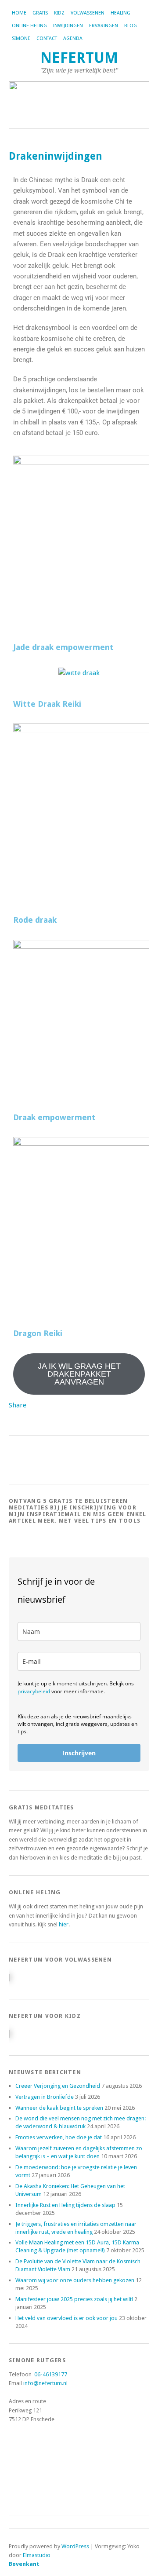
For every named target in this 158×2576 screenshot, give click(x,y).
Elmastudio (37, 2555)
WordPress (75, 2546)
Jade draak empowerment (63, 647)
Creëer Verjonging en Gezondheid (58, 2086)
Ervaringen (104, 26)
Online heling (29, 26)
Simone (21, 38)
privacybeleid (34, 1691)
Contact (47, 38)
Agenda (73, 38)
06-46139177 (51, 2374)
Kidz (59, 13)
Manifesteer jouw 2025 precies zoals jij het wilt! (74, 2299)
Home (19, 13)
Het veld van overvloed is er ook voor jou (66, 2318)
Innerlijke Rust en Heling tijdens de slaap (65, 2205)
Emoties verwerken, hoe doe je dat (59, 2137)
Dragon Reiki (38, 1333)
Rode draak (35, 920)
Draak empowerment (54, 1117)
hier (64, 1924)
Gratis (40, 13)
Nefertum (79, 58)
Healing (120, 13)
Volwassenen (88, 13)
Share (18, 1405)
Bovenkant (24, 2564)
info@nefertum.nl (45, 2383)
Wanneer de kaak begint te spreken (59, 2108)
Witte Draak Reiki (47, 704)
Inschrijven (79, 1753)
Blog (131, 26)
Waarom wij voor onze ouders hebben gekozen (75, 2280)
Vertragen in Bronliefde (45, 2097)
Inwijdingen (68, 26)
